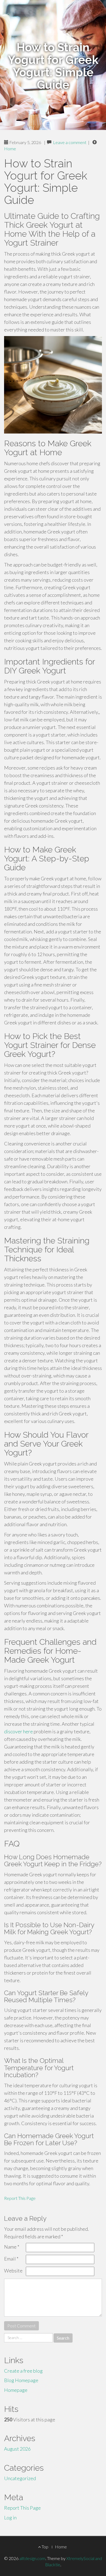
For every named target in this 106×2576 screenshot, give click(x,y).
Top (45, 2547)
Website (13, 2271)
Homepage (16, 2390)
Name (12, 2247)
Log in (10, 2518)
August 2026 (17, 2449)
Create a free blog (23, 2371)
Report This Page (20, 2198)
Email (11, 2259)
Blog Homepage (21, 2380)
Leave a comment (70, 142)
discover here (18, 1731)
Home (10, 149)
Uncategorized (20, 2478)
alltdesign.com (32, 2558)
